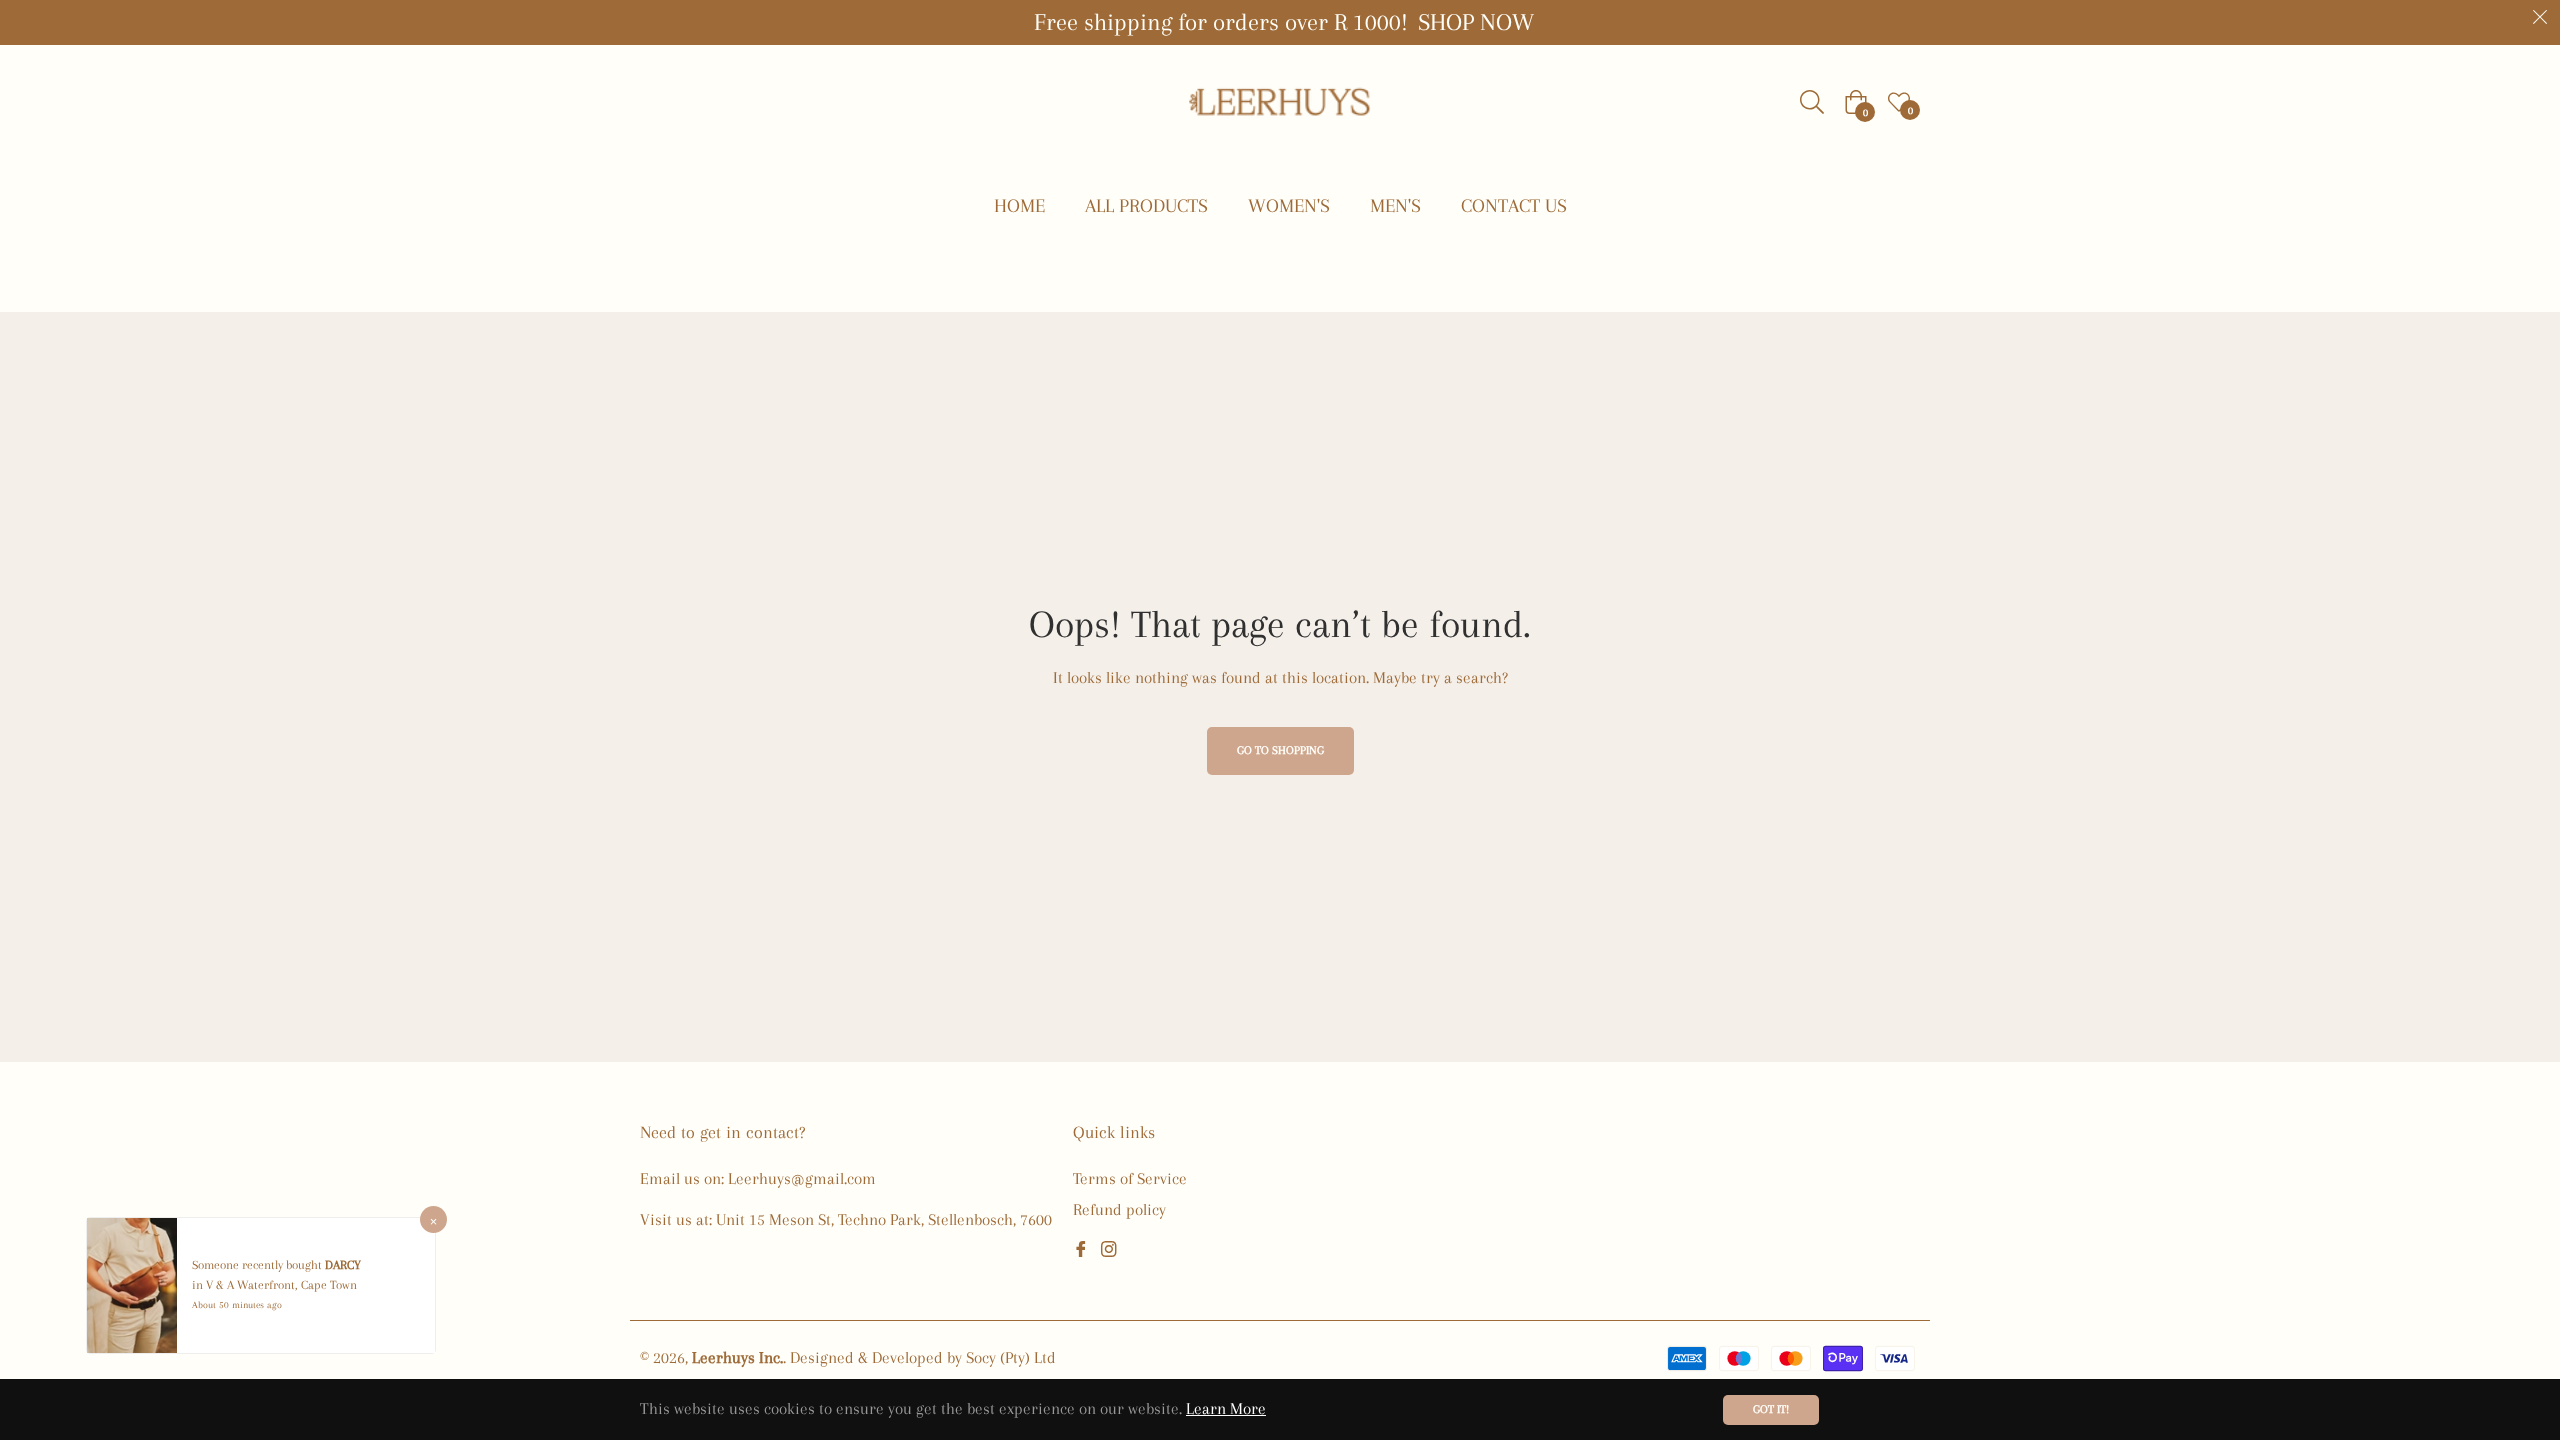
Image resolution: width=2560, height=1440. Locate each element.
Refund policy (1119, 1209)
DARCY (343, 1265)
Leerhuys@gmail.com (802, 1178)
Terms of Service (1130, 1178)
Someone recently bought (258, 1265)
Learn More (1226, 1408)
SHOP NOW (1476, 22)
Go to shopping (1280, 750)
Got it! (1771, 1409)
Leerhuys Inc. (737, 1357)
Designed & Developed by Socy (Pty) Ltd (923, 1357)
